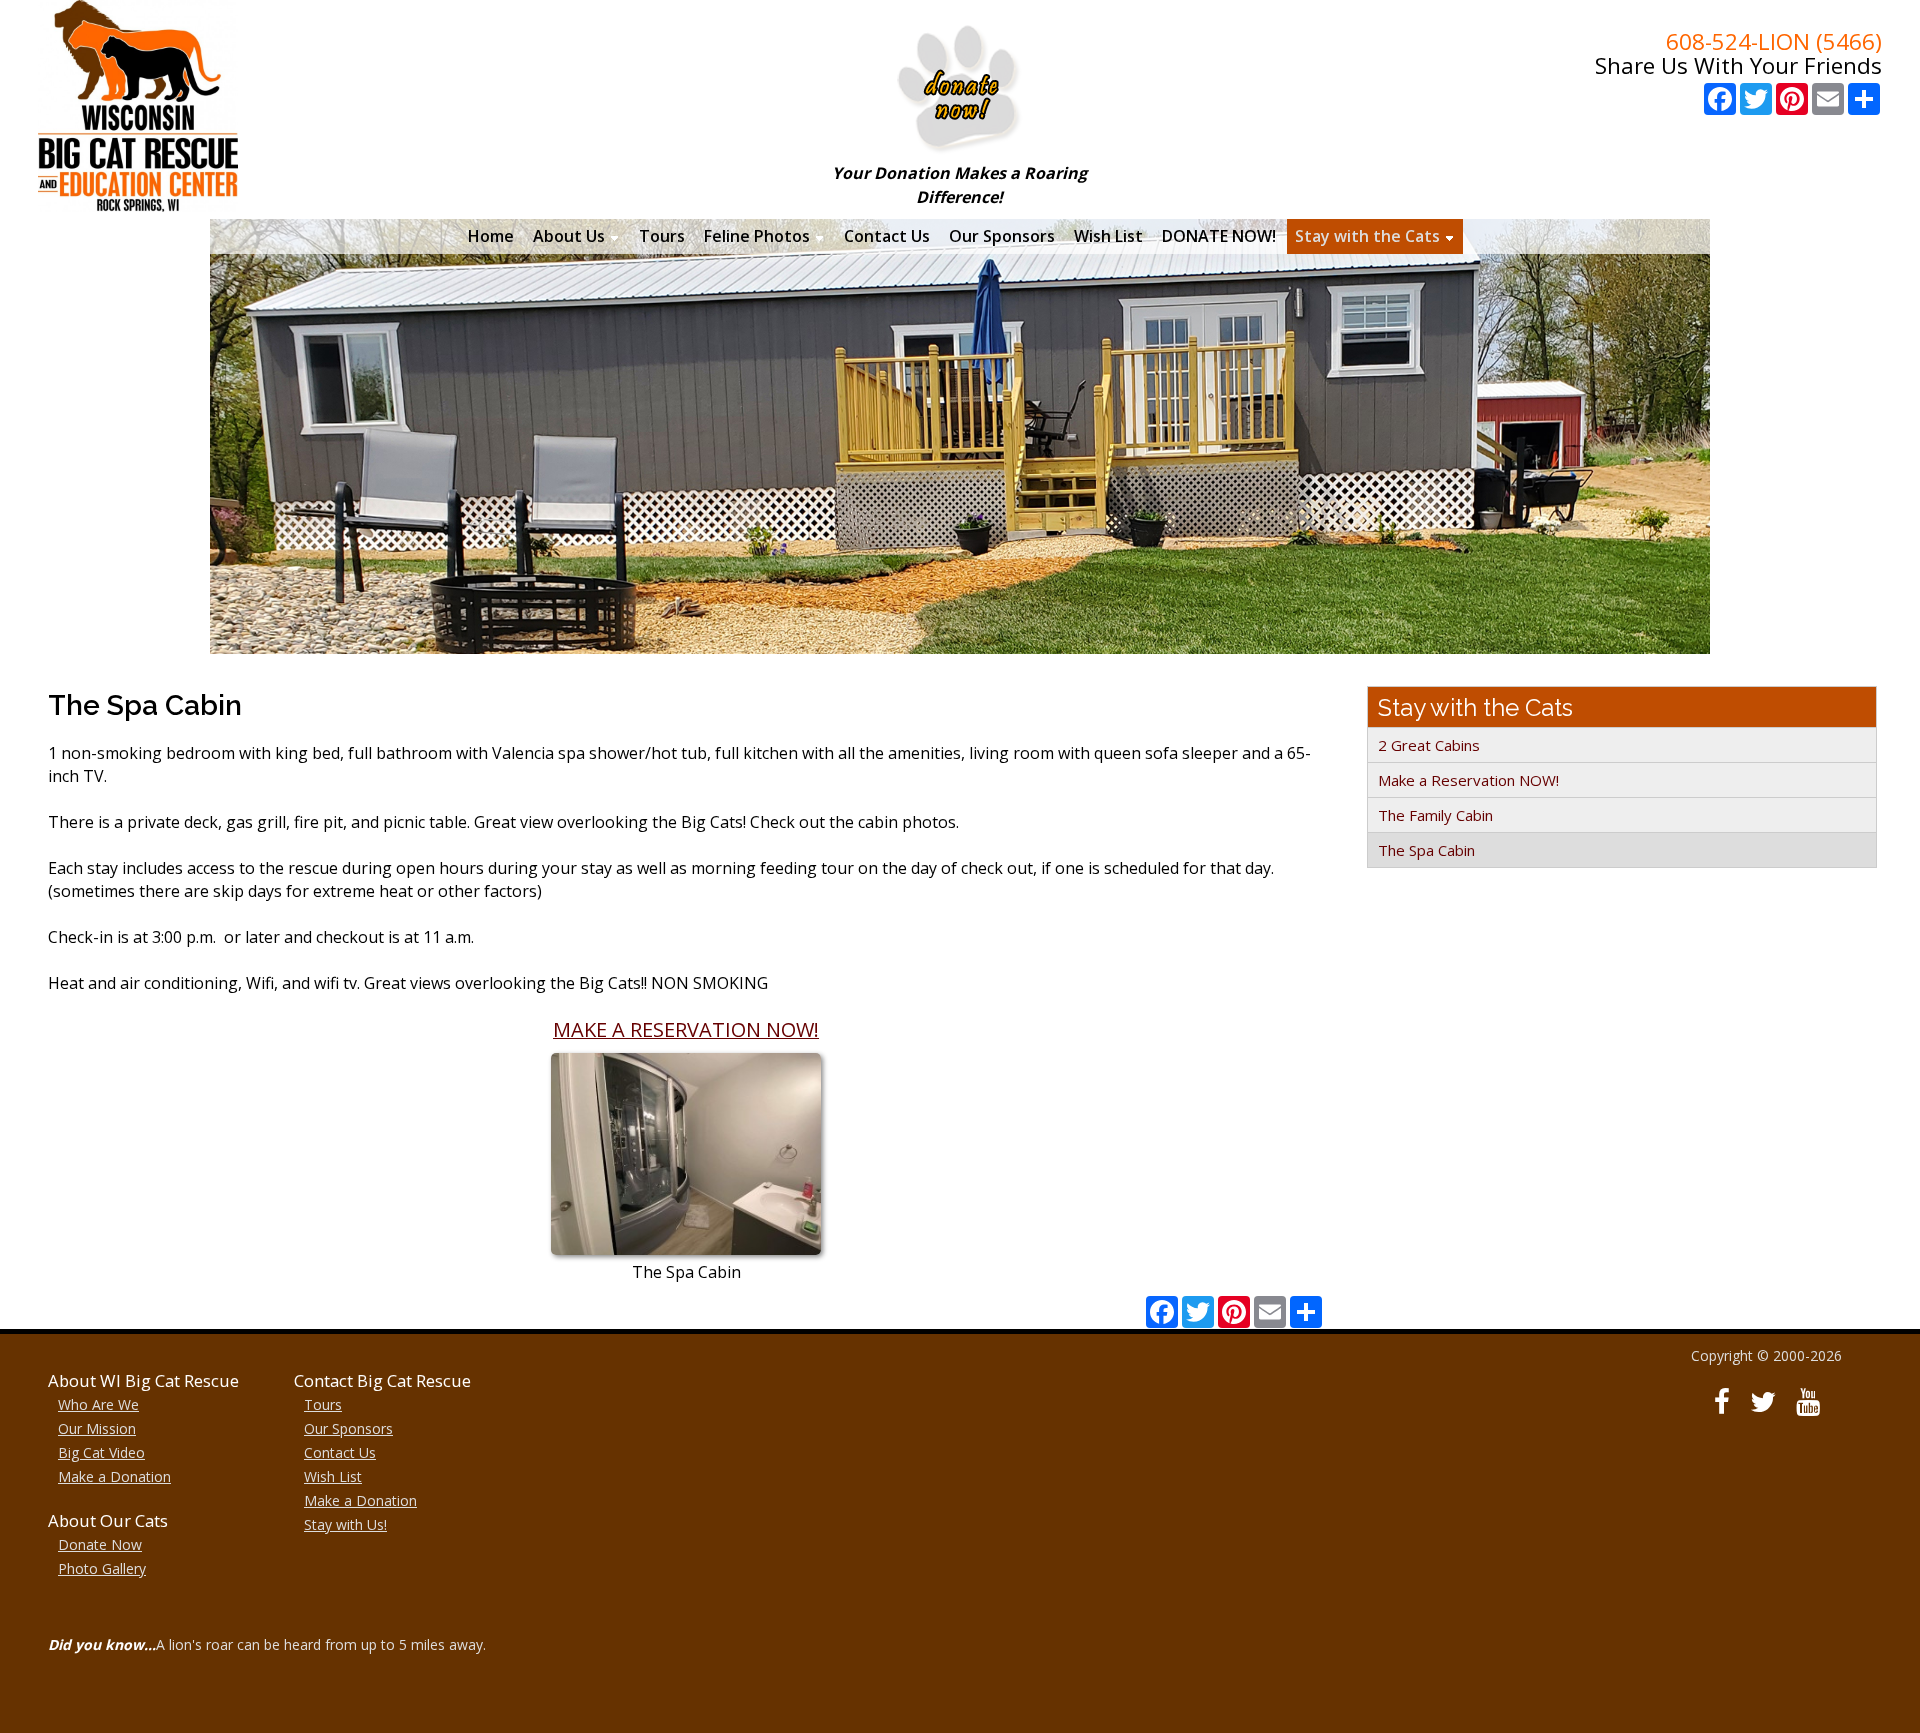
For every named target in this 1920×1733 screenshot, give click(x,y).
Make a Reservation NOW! (1468, 780)
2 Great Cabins (1429, 745)
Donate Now (100, 1544)
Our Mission (97, 1428)
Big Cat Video (101, 1452)
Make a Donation (114, 1476)
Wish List (333, 1476)
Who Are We (98, 1404)
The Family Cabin (1435, 815)
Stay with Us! (345, 1524)
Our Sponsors (348, 1428)
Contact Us (340, 1452)
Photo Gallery (102, 1568)
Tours (323, 1404)
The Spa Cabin (1426, 850)
